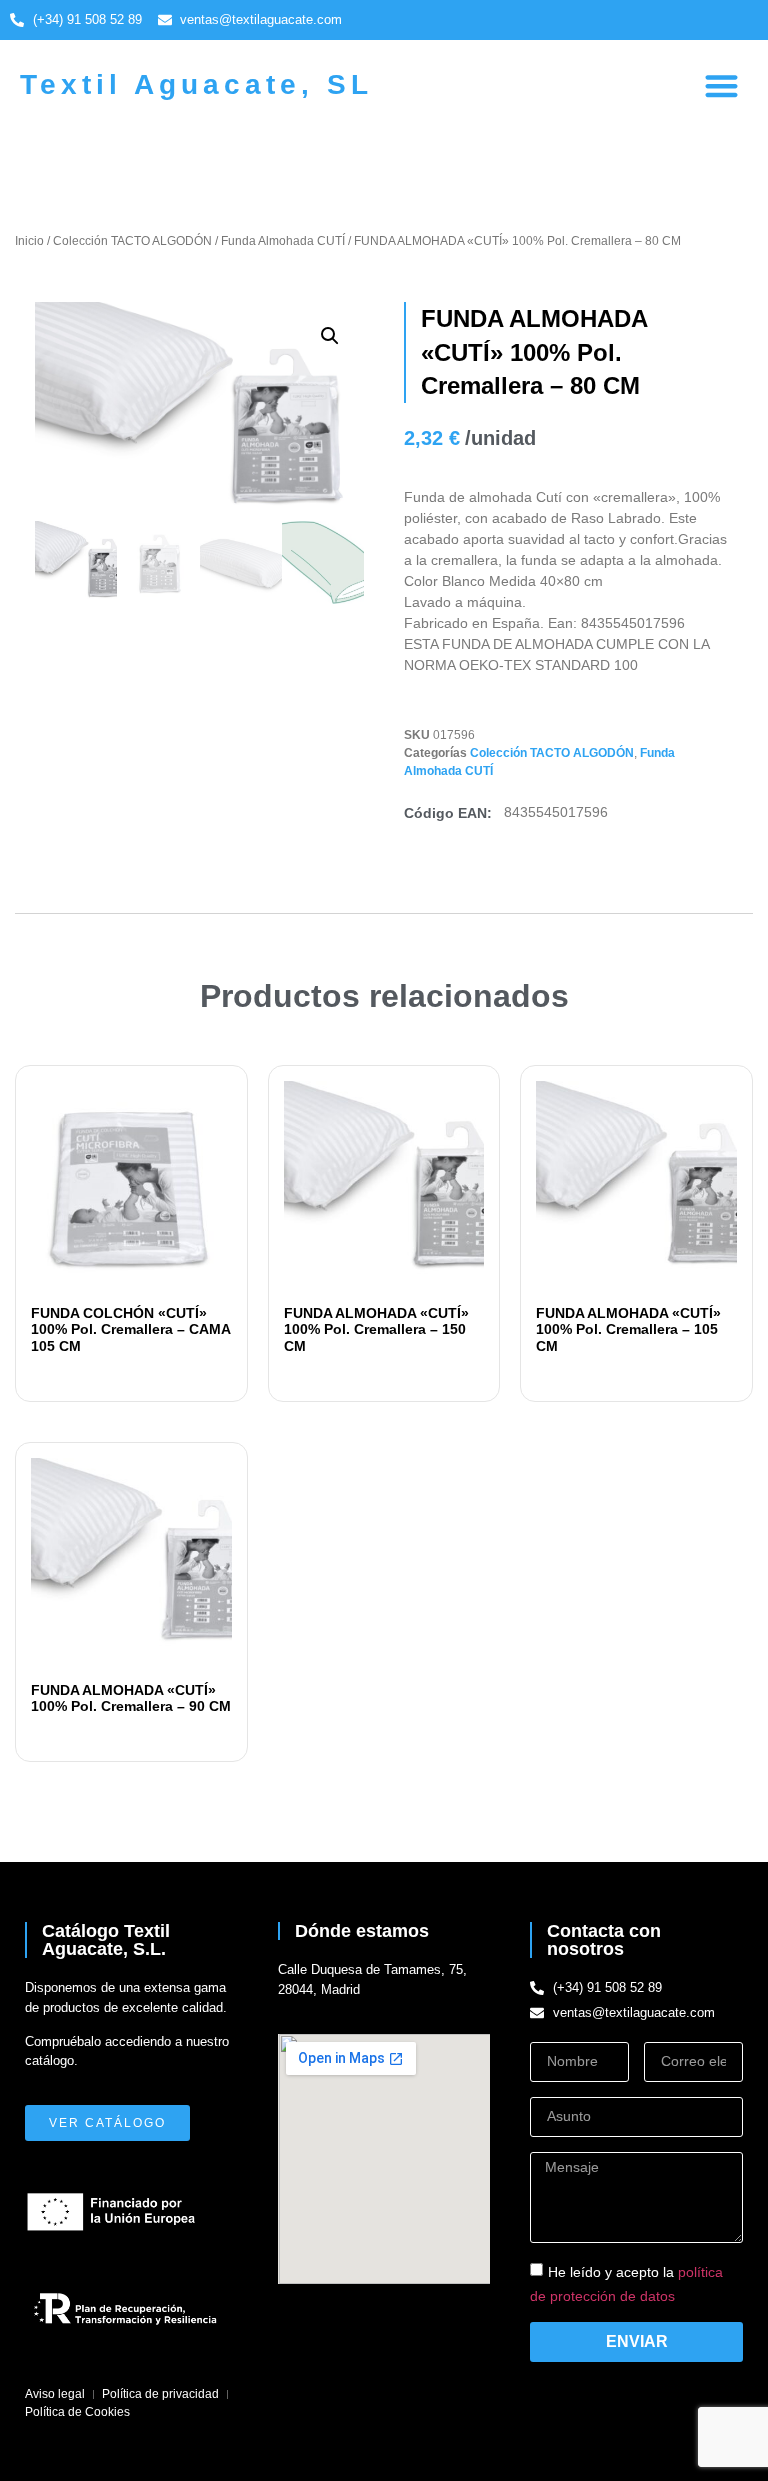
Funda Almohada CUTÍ (283, 241)
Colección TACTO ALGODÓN (132, 241)
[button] (722, 86)
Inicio (29, 241)
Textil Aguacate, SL (196, 84)
